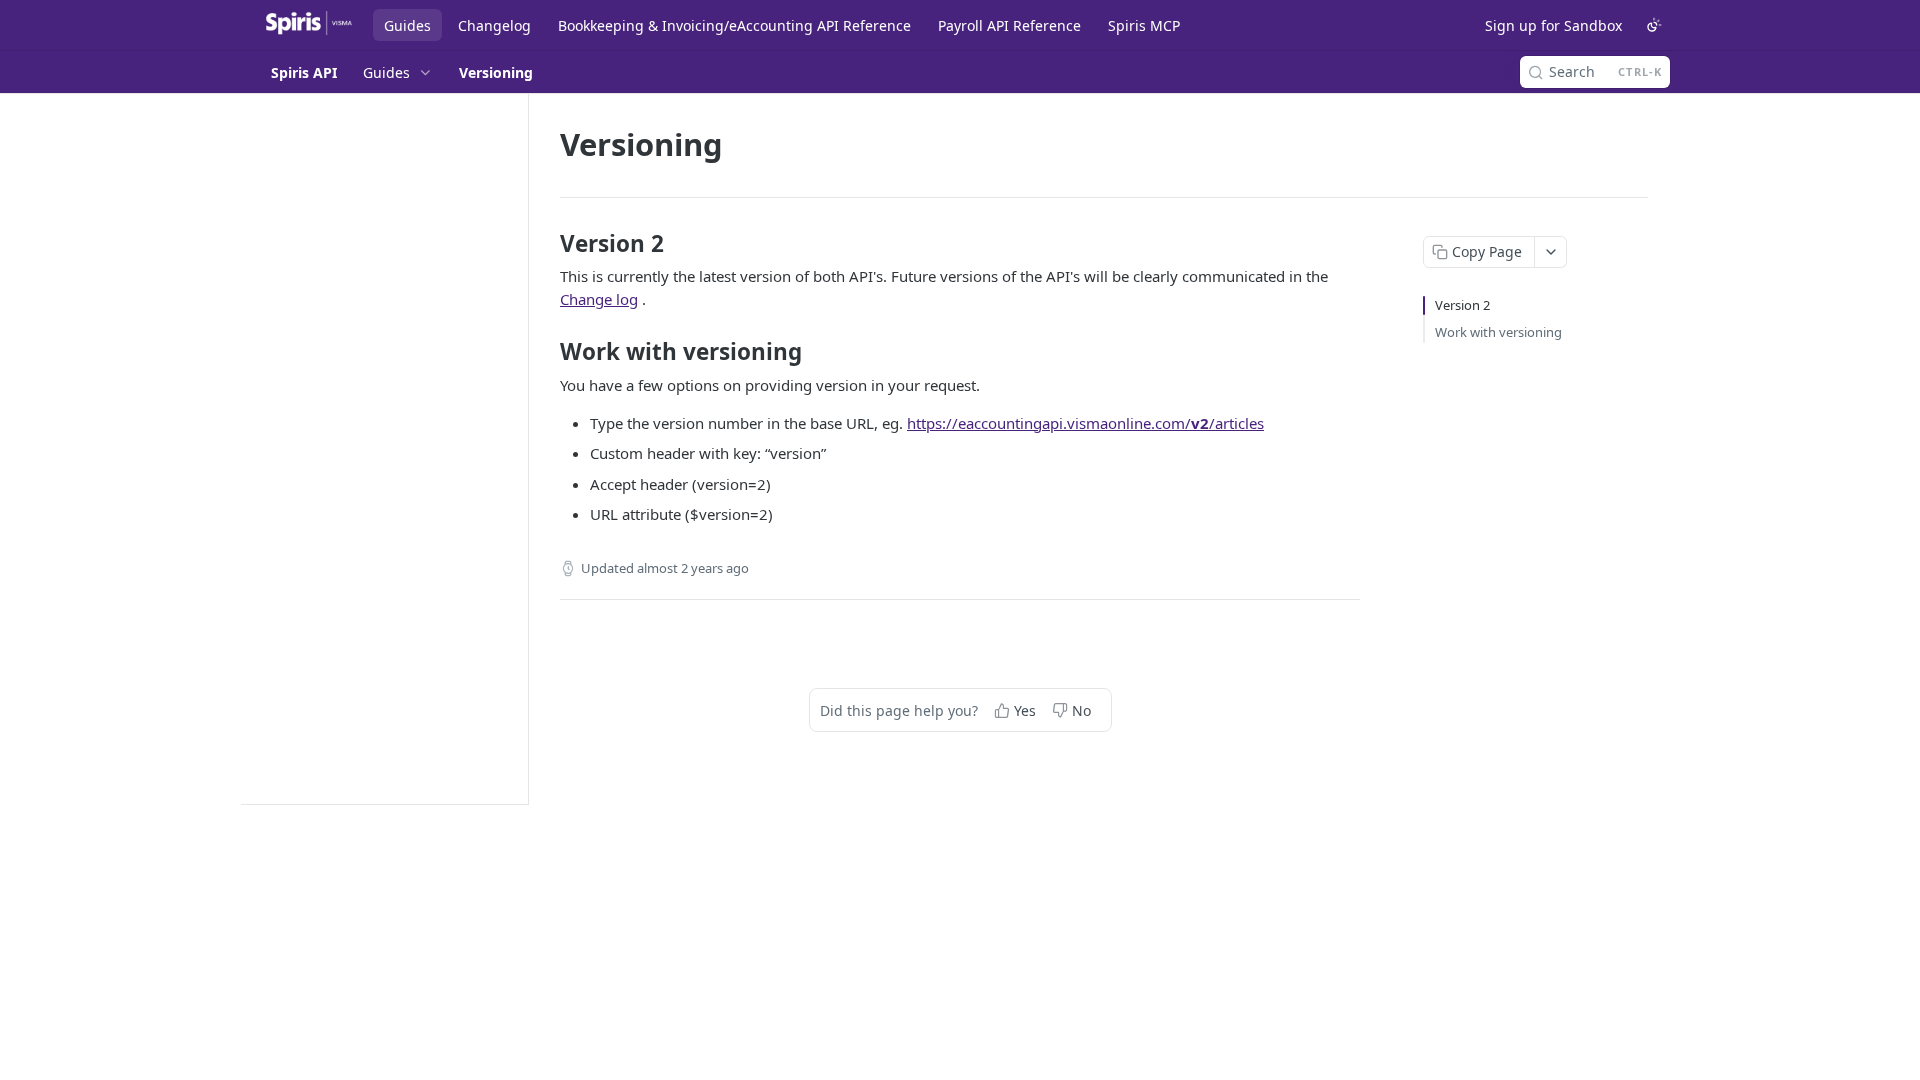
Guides (407, 25)
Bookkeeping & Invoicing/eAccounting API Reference (734, 25)
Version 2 (1462, 305)
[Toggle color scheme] (1654, 25)
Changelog (494, 25)
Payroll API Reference (1009, 25)
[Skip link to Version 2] (546, 244)
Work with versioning (1498, 332)
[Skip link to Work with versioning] (546, 352)
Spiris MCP (1144, 25)
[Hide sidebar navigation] (524, 448)
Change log (599, 299)
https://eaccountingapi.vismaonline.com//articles (1085, 423)
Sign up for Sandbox (1553, 25)
